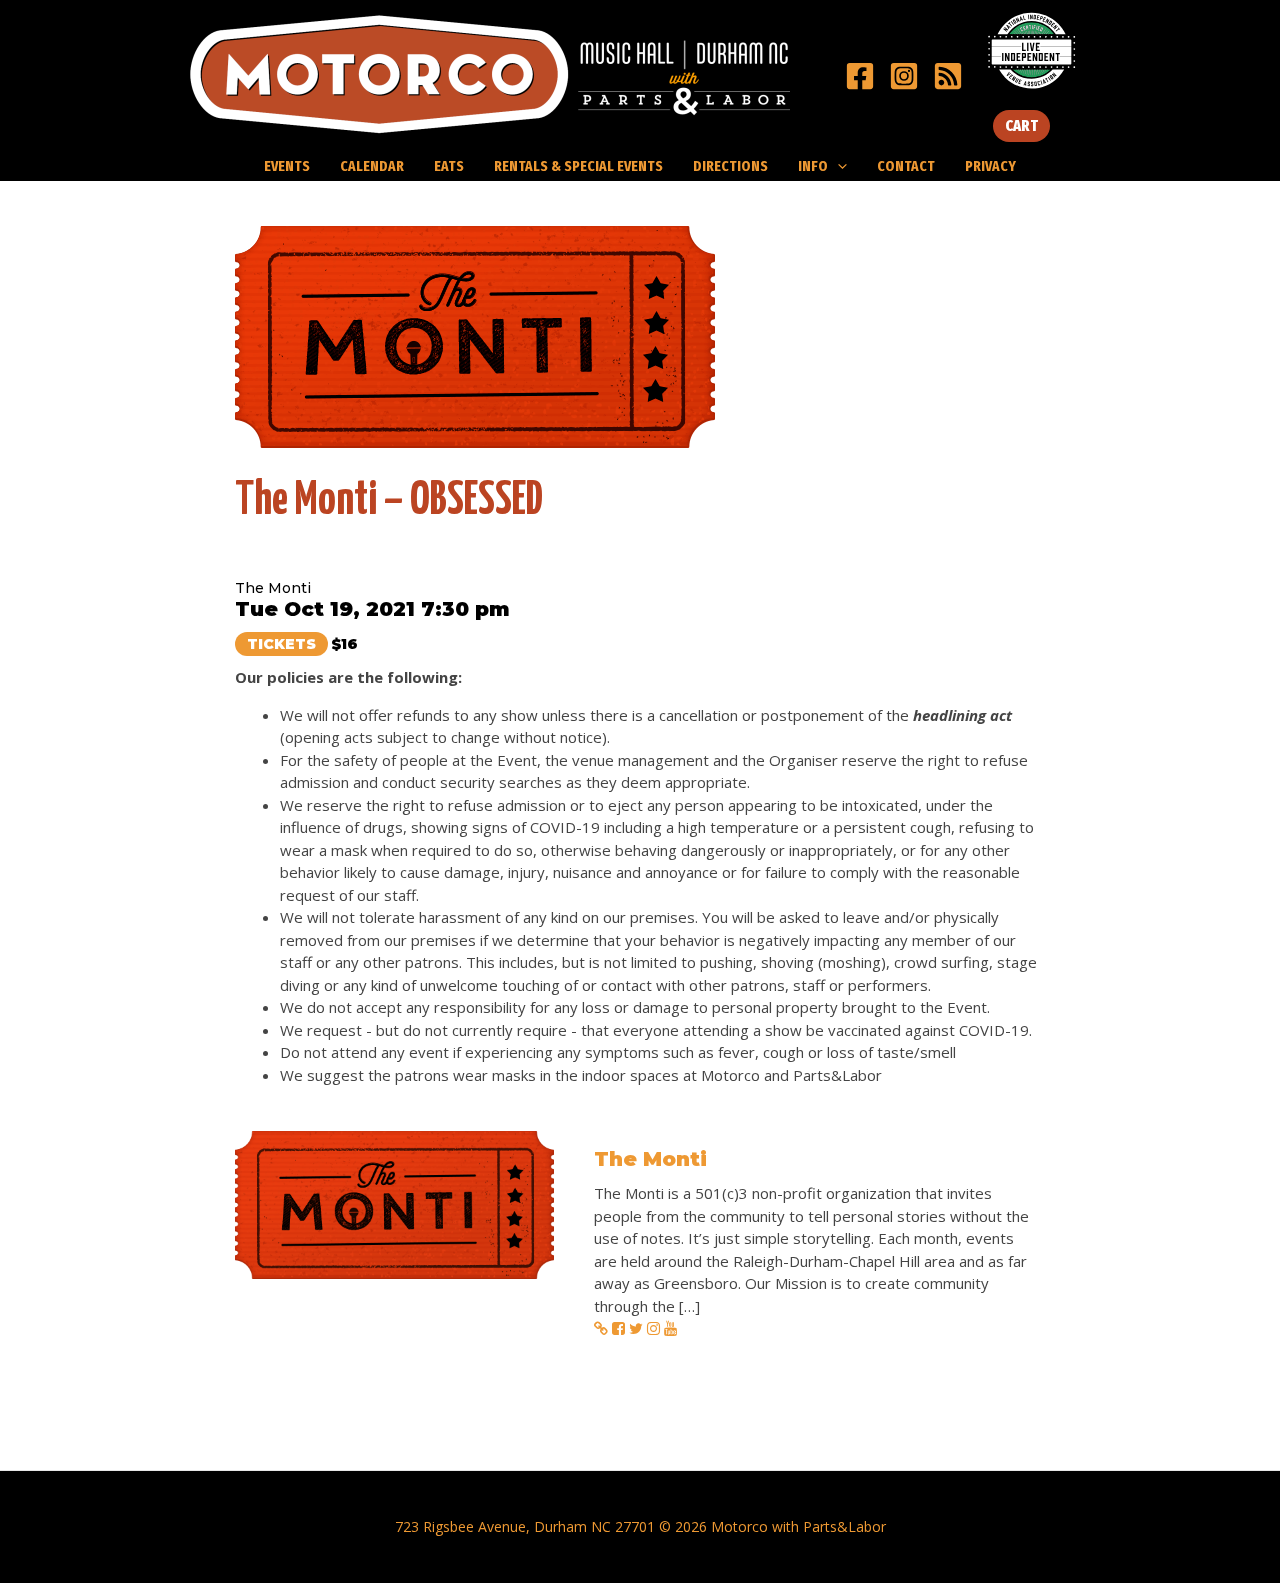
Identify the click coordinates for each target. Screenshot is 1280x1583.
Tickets (281, 644)
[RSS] (948, 76)
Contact (906, 166)
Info (813, 166)
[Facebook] (860, 76)
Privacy (990, 166)
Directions (730, 166)
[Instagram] (904, 76)
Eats (449, 166)
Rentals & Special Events (578, 166)
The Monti (650, 1159)
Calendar (372, 166)
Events (287, 166)
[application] (837, 166)
